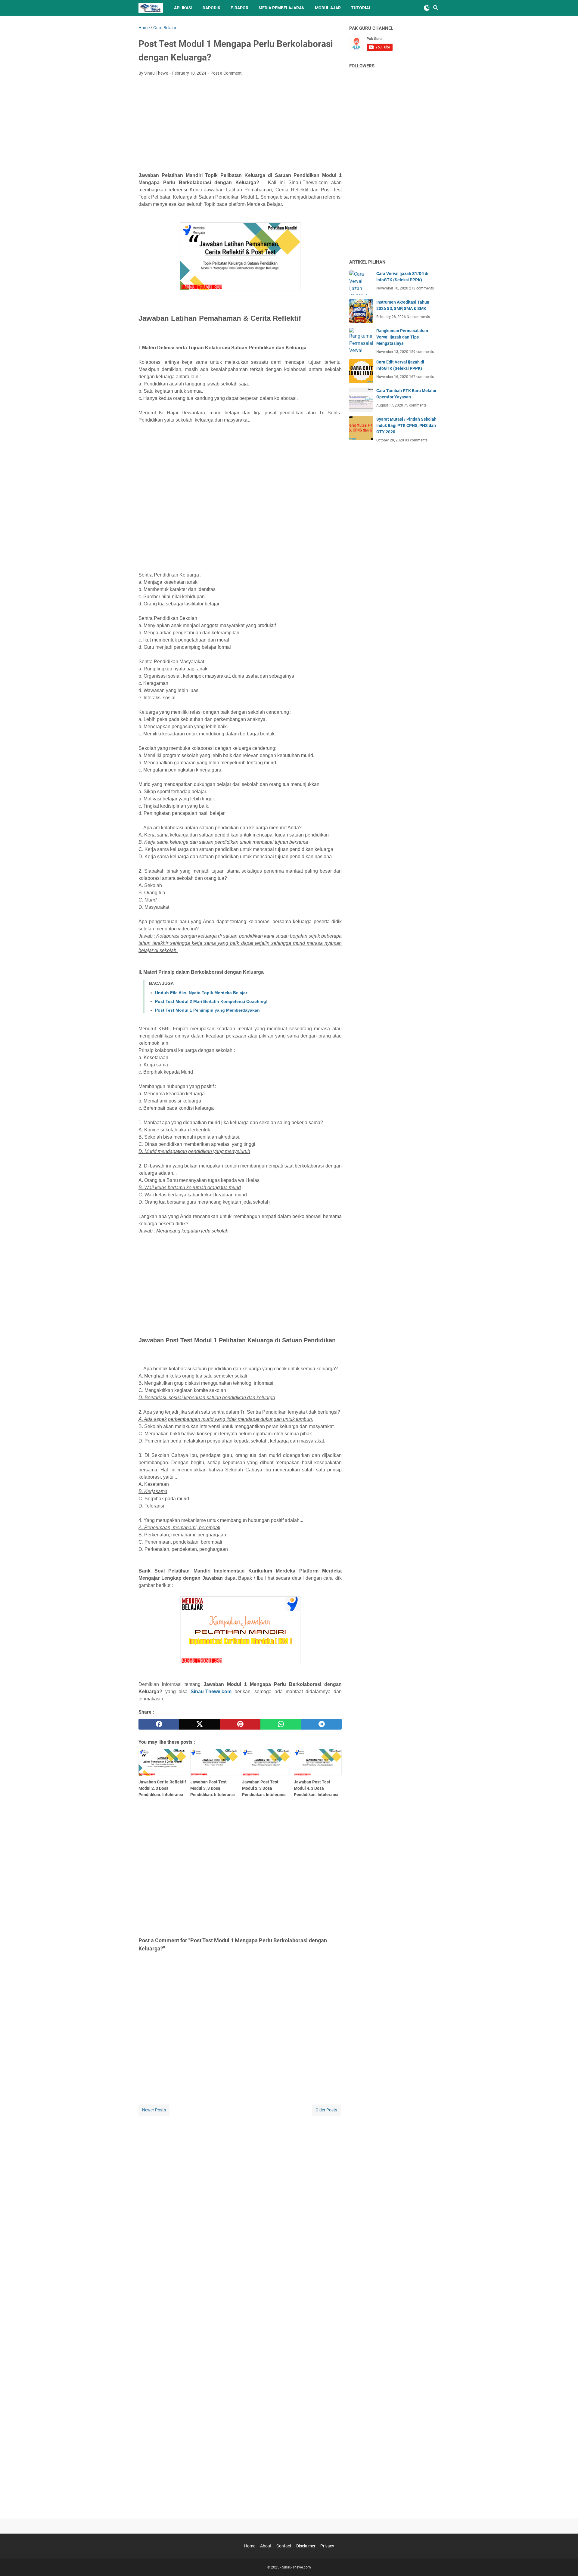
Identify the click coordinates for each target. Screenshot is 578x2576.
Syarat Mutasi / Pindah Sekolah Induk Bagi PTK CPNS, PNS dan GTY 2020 (406, 425)
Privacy (327, 2546)
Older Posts (326, 2110)
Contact (284, 2546)
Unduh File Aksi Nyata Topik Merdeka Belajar (201, 993)
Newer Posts (154, 2110)
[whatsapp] (281, 1724)
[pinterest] (240, 1724)
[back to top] (566, 2562)
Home (250, 2546)
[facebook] (159, 1724)
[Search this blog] (436, 8)
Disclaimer (306, 2546)
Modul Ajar (328, 8)
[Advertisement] (240, 126)
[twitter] (199, 1724)
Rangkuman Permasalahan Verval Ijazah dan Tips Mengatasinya (402, 337)
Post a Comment (226, 73)
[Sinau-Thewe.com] (151, 8)
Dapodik (211, 8)
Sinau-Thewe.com (211, 1692)
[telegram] (321, 1724)
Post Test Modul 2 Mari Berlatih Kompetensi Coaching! (211, 1001)
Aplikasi (183, 8)
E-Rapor (239, 8)
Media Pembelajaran (282, 8)
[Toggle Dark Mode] (427, 8)
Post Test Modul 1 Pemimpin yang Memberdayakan (207, 1010)
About (266, 2546)
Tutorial (361, 8)
